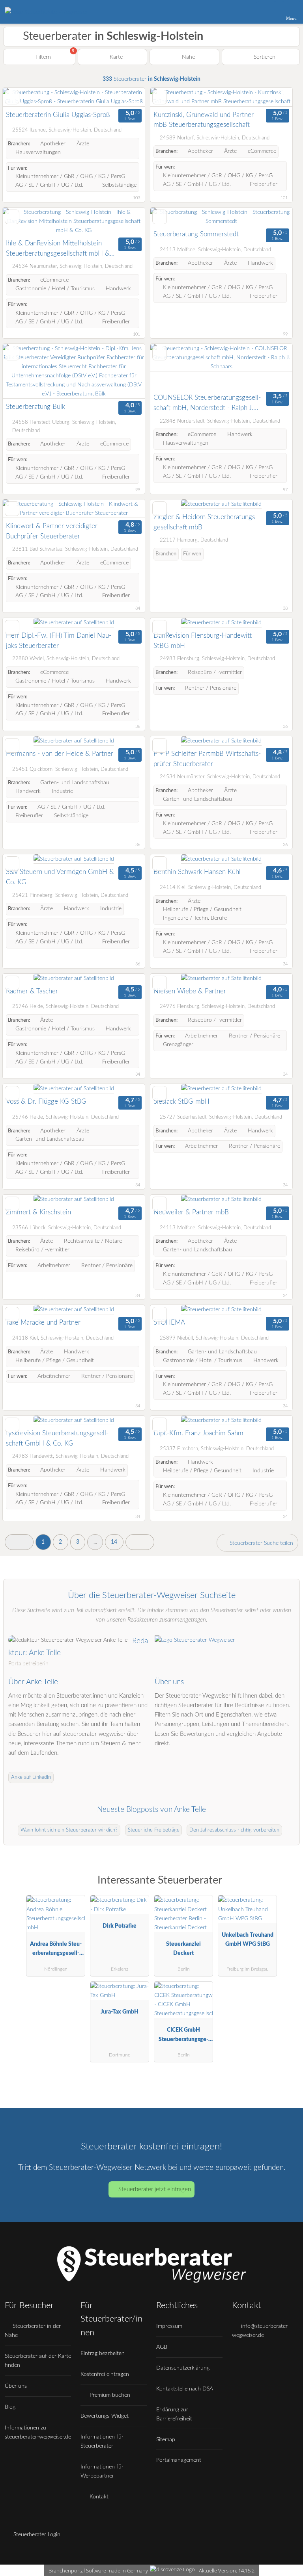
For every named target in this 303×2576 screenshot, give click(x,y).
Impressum (169, 2326)
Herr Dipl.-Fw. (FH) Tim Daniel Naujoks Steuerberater (59, 641)
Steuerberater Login (36, 2534)
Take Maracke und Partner (43, 1322)
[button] (19, 1542)
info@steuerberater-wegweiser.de (261, 2331)
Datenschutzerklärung (183, 2368)
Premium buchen (109, 2395)
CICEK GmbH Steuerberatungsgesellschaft (183, 2036)
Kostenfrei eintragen (105, 2374)
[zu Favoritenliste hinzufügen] (12, 97)
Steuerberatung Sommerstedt (196, 234)
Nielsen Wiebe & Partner (190, 991)
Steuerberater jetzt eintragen (155, 2189)
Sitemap (166, 2440)
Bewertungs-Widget (105, 2416)
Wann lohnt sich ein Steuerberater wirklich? (69, 1830)
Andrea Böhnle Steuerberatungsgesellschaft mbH (56, 1950)
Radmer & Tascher (32, 991)
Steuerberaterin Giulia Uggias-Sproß (58, 115)
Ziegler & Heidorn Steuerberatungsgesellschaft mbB (205, 522)
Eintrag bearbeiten (103, 2353)
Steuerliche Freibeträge (154, 1830)
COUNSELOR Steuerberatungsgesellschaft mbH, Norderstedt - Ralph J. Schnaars (207, 404)
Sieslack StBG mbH (181, 1101)
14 (114, 1542)
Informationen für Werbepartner (102, 2471)
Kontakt (98, 2497)
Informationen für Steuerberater (102, 2441)
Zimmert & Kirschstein (38, 1212)
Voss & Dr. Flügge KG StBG (46, 1101)
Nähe (188, 57)
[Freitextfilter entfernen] (267, 11)
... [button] (95, 1542)
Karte (115, 57)
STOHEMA (169, 1322)
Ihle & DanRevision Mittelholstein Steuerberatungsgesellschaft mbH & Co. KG (58, 249)
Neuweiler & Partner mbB (191, 1212)
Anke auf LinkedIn (31, 1777)
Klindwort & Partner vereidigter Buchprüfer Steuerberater (52, 531)
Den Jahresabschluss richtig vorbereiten (234, 1830)
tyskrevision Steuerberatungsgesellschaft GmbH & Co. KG (57, 1438)
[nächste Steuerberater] (140, 1542)
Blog (10, 2407)
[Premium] (287, 1887)
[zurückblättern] (22, 97)
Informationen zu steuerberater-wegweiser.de (38, 2432)
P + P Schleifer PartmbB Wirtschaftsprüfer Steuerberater (207, 759)
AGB (162, 2347)
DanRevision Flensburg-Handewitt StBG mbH (203, 641)
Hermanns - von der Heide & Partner (60, 754)
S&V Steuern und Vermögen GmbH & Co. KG (60, 877)
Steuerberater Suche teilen (261, 1543)
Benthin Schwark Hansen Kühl (197, 872)
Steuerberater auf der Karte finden (38, 2361)
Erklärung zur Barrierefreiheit (174, 2414)
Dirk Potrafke (120, 1926)
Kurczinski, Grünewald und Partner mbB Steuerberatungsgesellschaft (204, 120)
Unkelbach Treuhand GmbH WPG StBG (248, 1939)
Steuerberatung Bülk (36, 407)
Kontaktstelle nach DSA (185, 2389)
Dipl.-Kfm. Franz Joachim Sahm (198, 1433)
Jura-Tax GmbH (120, 2012)
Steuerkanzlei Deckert (183, 1949)
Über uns (16, 2386)
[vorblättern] (125, 97)
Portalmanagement (179, 2460)
